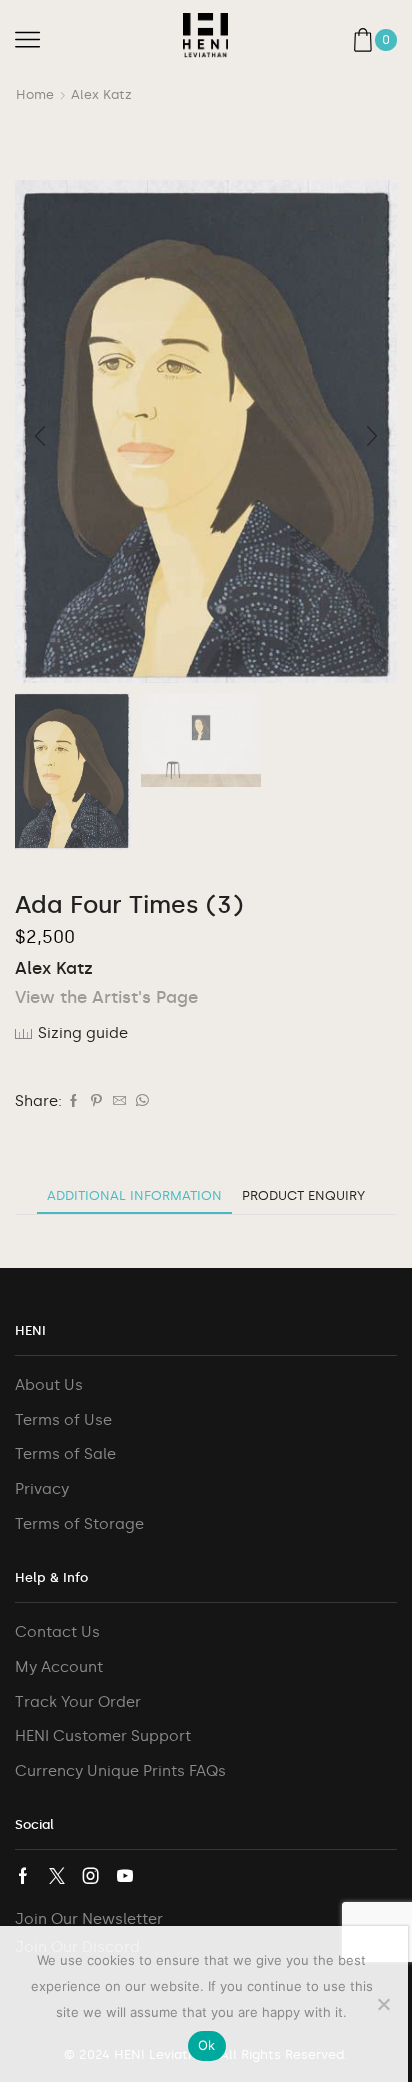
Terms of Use (63, 1420)
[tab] (134, 1195)
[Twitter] (57, 1876)
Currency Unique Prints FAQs (120, 1771)
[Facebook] (73, 1101)
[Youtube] (125, 1876)
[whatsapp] (140, 1101)
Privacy (42, 1489)
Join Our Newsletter (89, 1919)
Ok (207, 2045)
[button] (40, 436)
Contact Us (57, 1632)
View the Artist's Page (106, 997)
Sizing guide (83, 1033)
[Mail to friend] (119, 1101)
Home (35, 94)
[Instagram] (91, 1876)
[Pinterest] (96, 1101)
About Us (49, 1385)
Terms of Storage (79, 1524)
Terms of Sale (65, 1454)
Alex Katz (101, 94)
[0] (395, 40)
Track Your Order (78, 1702)
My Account (59, 1667)
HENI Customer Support (103, 1736)
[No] (383, 2004)
